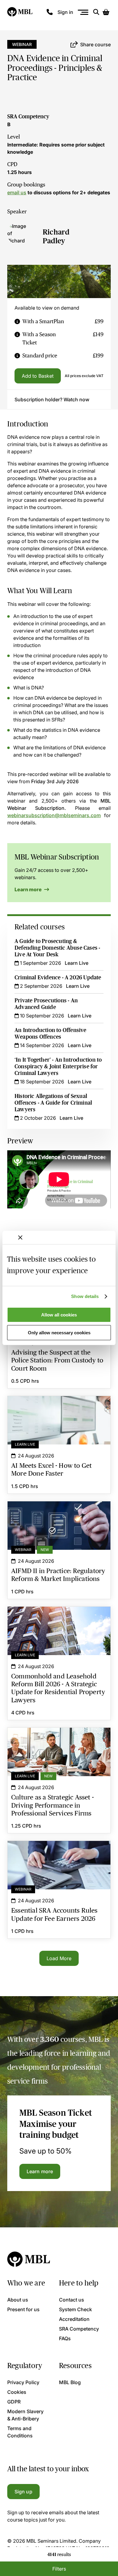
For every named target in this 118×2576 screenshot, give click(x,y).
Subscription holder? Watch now (52, 399)
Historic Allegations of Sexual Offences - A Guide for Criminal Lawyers (53, 1103)
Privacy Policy (23, 2382)
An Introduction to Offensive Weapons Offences (51, 1033)
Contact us (72, 2300)
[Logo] (20, 12)
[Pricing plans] (17, 322)
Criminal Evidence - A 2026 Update (58, 977)
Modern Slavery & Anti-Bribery (25, 2415)
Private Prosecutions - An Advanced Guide (46, 1004)
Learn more (29, 889)
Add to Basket (38, 376)
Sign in (65, 12)
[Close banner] (20, 1237)
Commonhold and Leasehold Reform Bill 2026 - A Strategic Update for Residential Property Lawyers (59, 1618)
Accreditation (74, 2319)
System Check (75, 2309)
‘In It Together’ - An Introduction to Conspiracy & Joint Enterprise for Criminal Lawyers (58, 1066)
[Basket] (106, 12)
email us (17, 192)
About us (18, 2300)
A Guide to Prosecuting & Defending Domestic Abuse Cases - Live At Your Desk (57, 948)
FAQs (65, 2338)
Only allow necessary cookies (59, 1333)
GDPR (14, 2402)
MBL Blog (70, 2382)
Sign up (23, 2492)
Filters (59, 2569)
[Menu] (83, 12)
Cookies (17, 2392)
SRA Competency (28, 117)
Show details (85, 1296)
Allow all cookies (59, 1315)
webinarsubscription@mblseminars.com (54, 815)
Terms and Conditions (20, 2432)
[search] (96, 12)
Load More (59, 1958)
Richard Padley (56, 236)
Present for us (23, 2309)
